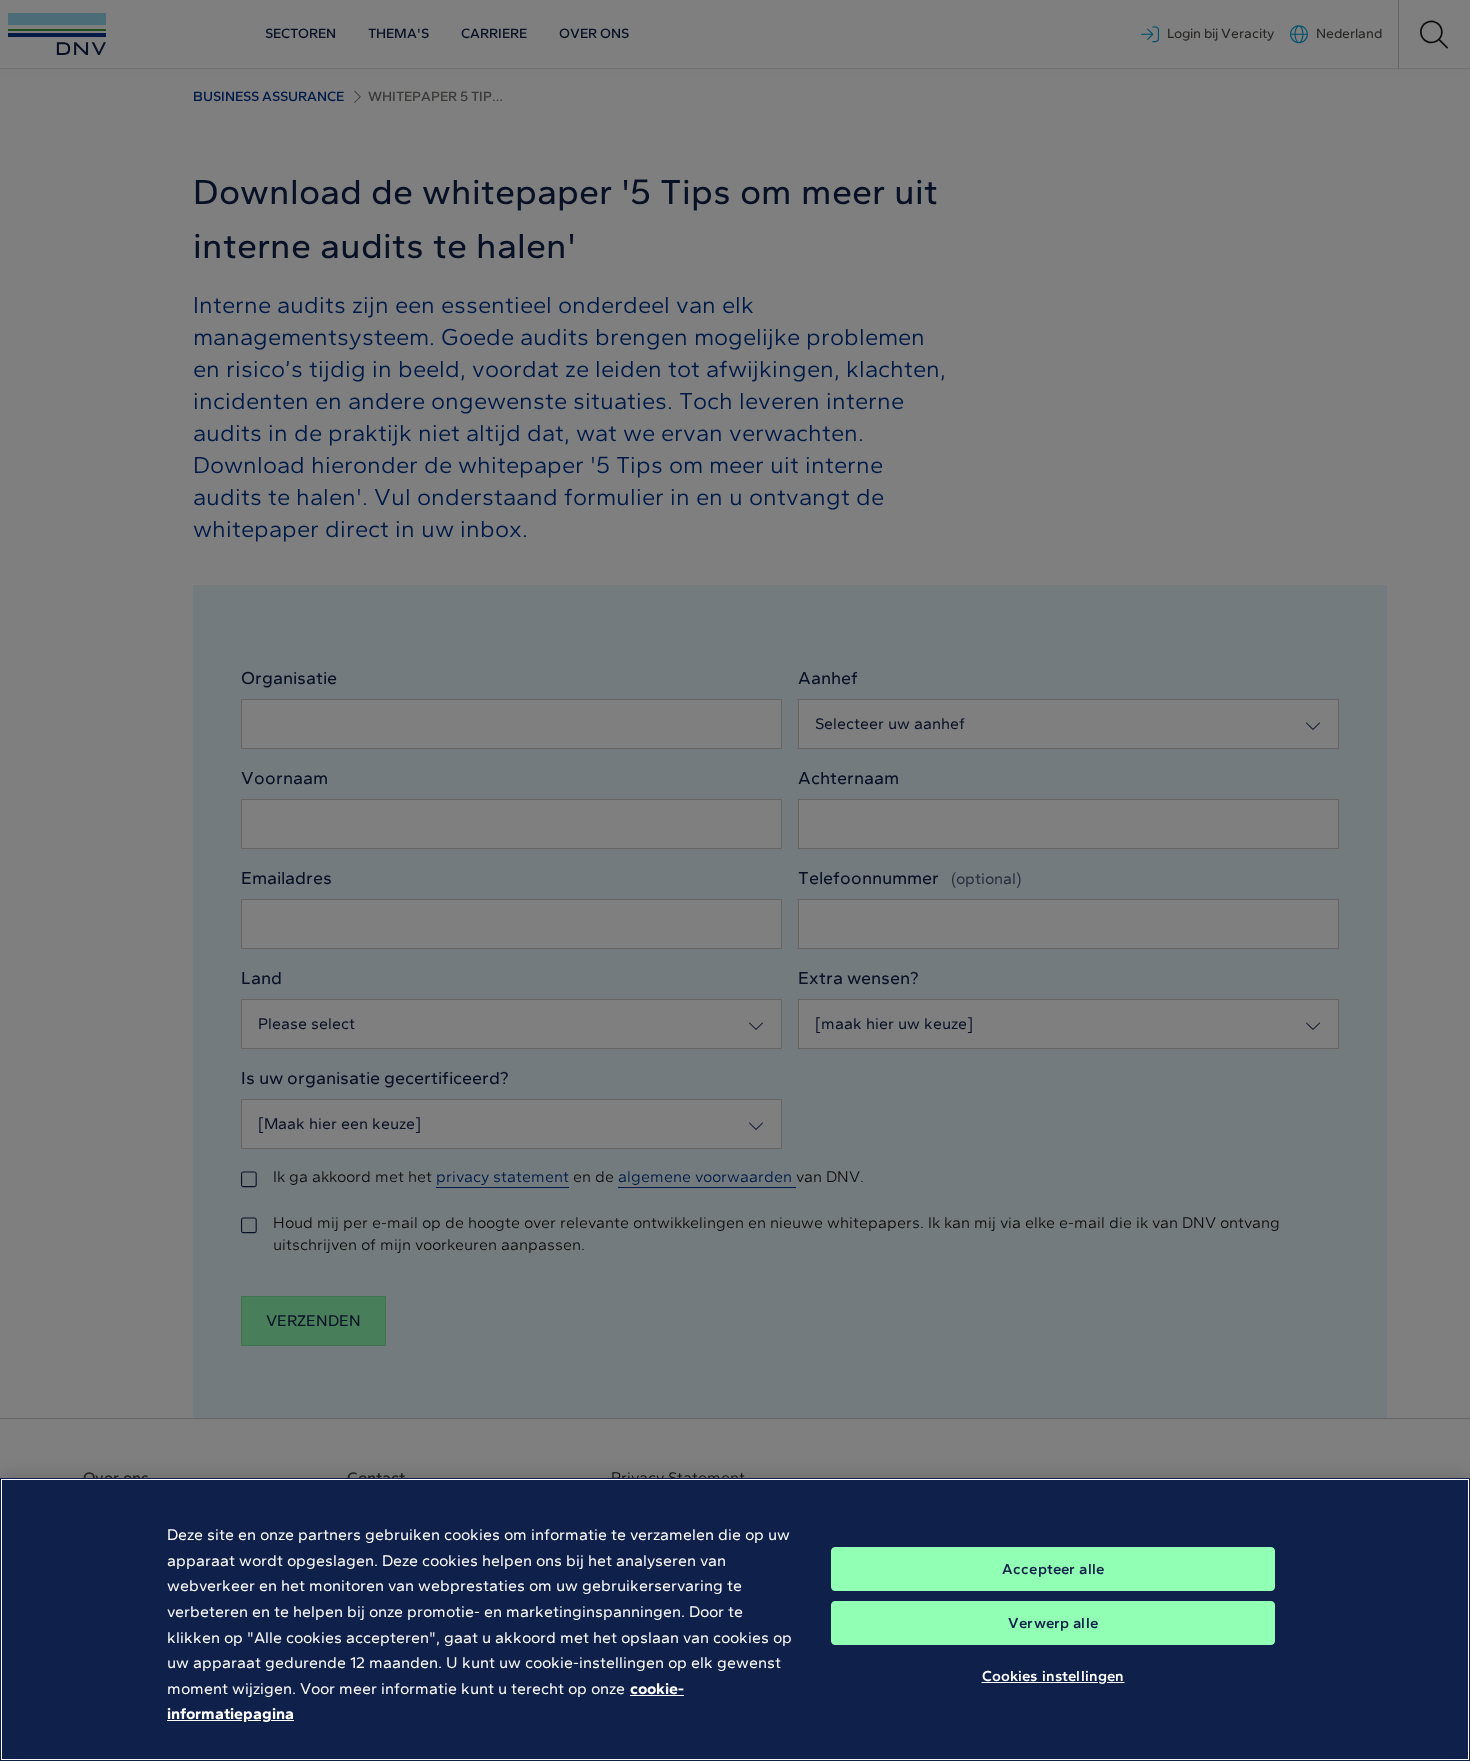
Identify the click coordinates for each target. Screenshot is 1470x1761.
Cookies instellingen (1053, 1676)
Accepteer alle (1053, 1569)
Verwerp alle (1053, 1623)
